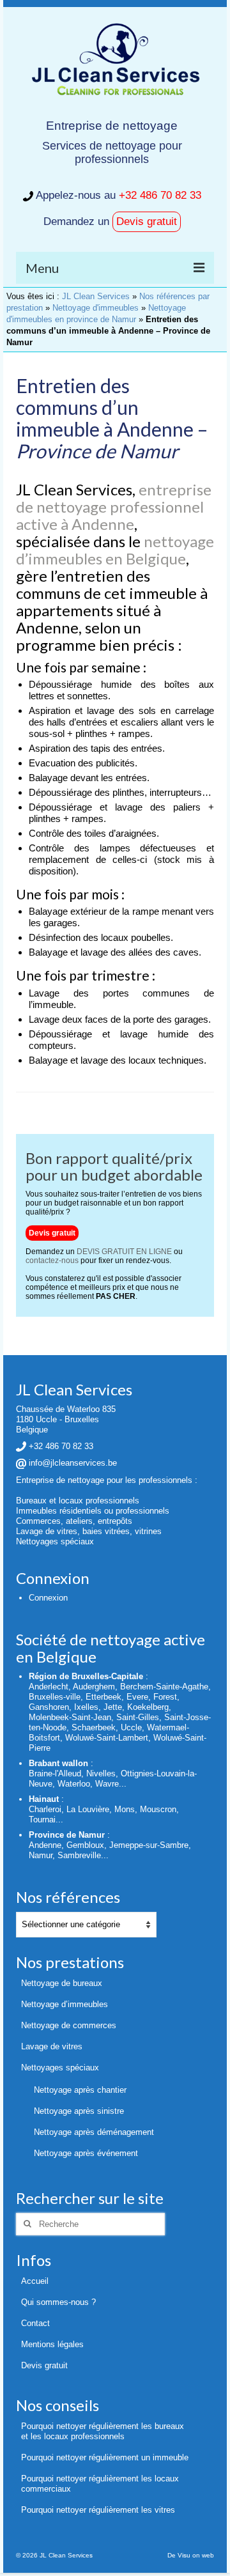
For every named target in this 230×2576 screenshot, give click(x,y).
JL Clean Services (96, 296)
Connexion (48, 1598)
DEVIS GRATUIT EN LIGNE (124, 1252)
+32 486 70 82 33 (160, 195)
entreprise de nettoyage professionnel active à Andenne (114, 507)
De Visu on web (191, 2555)
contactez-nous (52, 1261)
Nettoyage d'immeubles (96, 308)
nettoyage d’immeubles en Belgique (115, 550)
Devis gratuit (147, 221)
